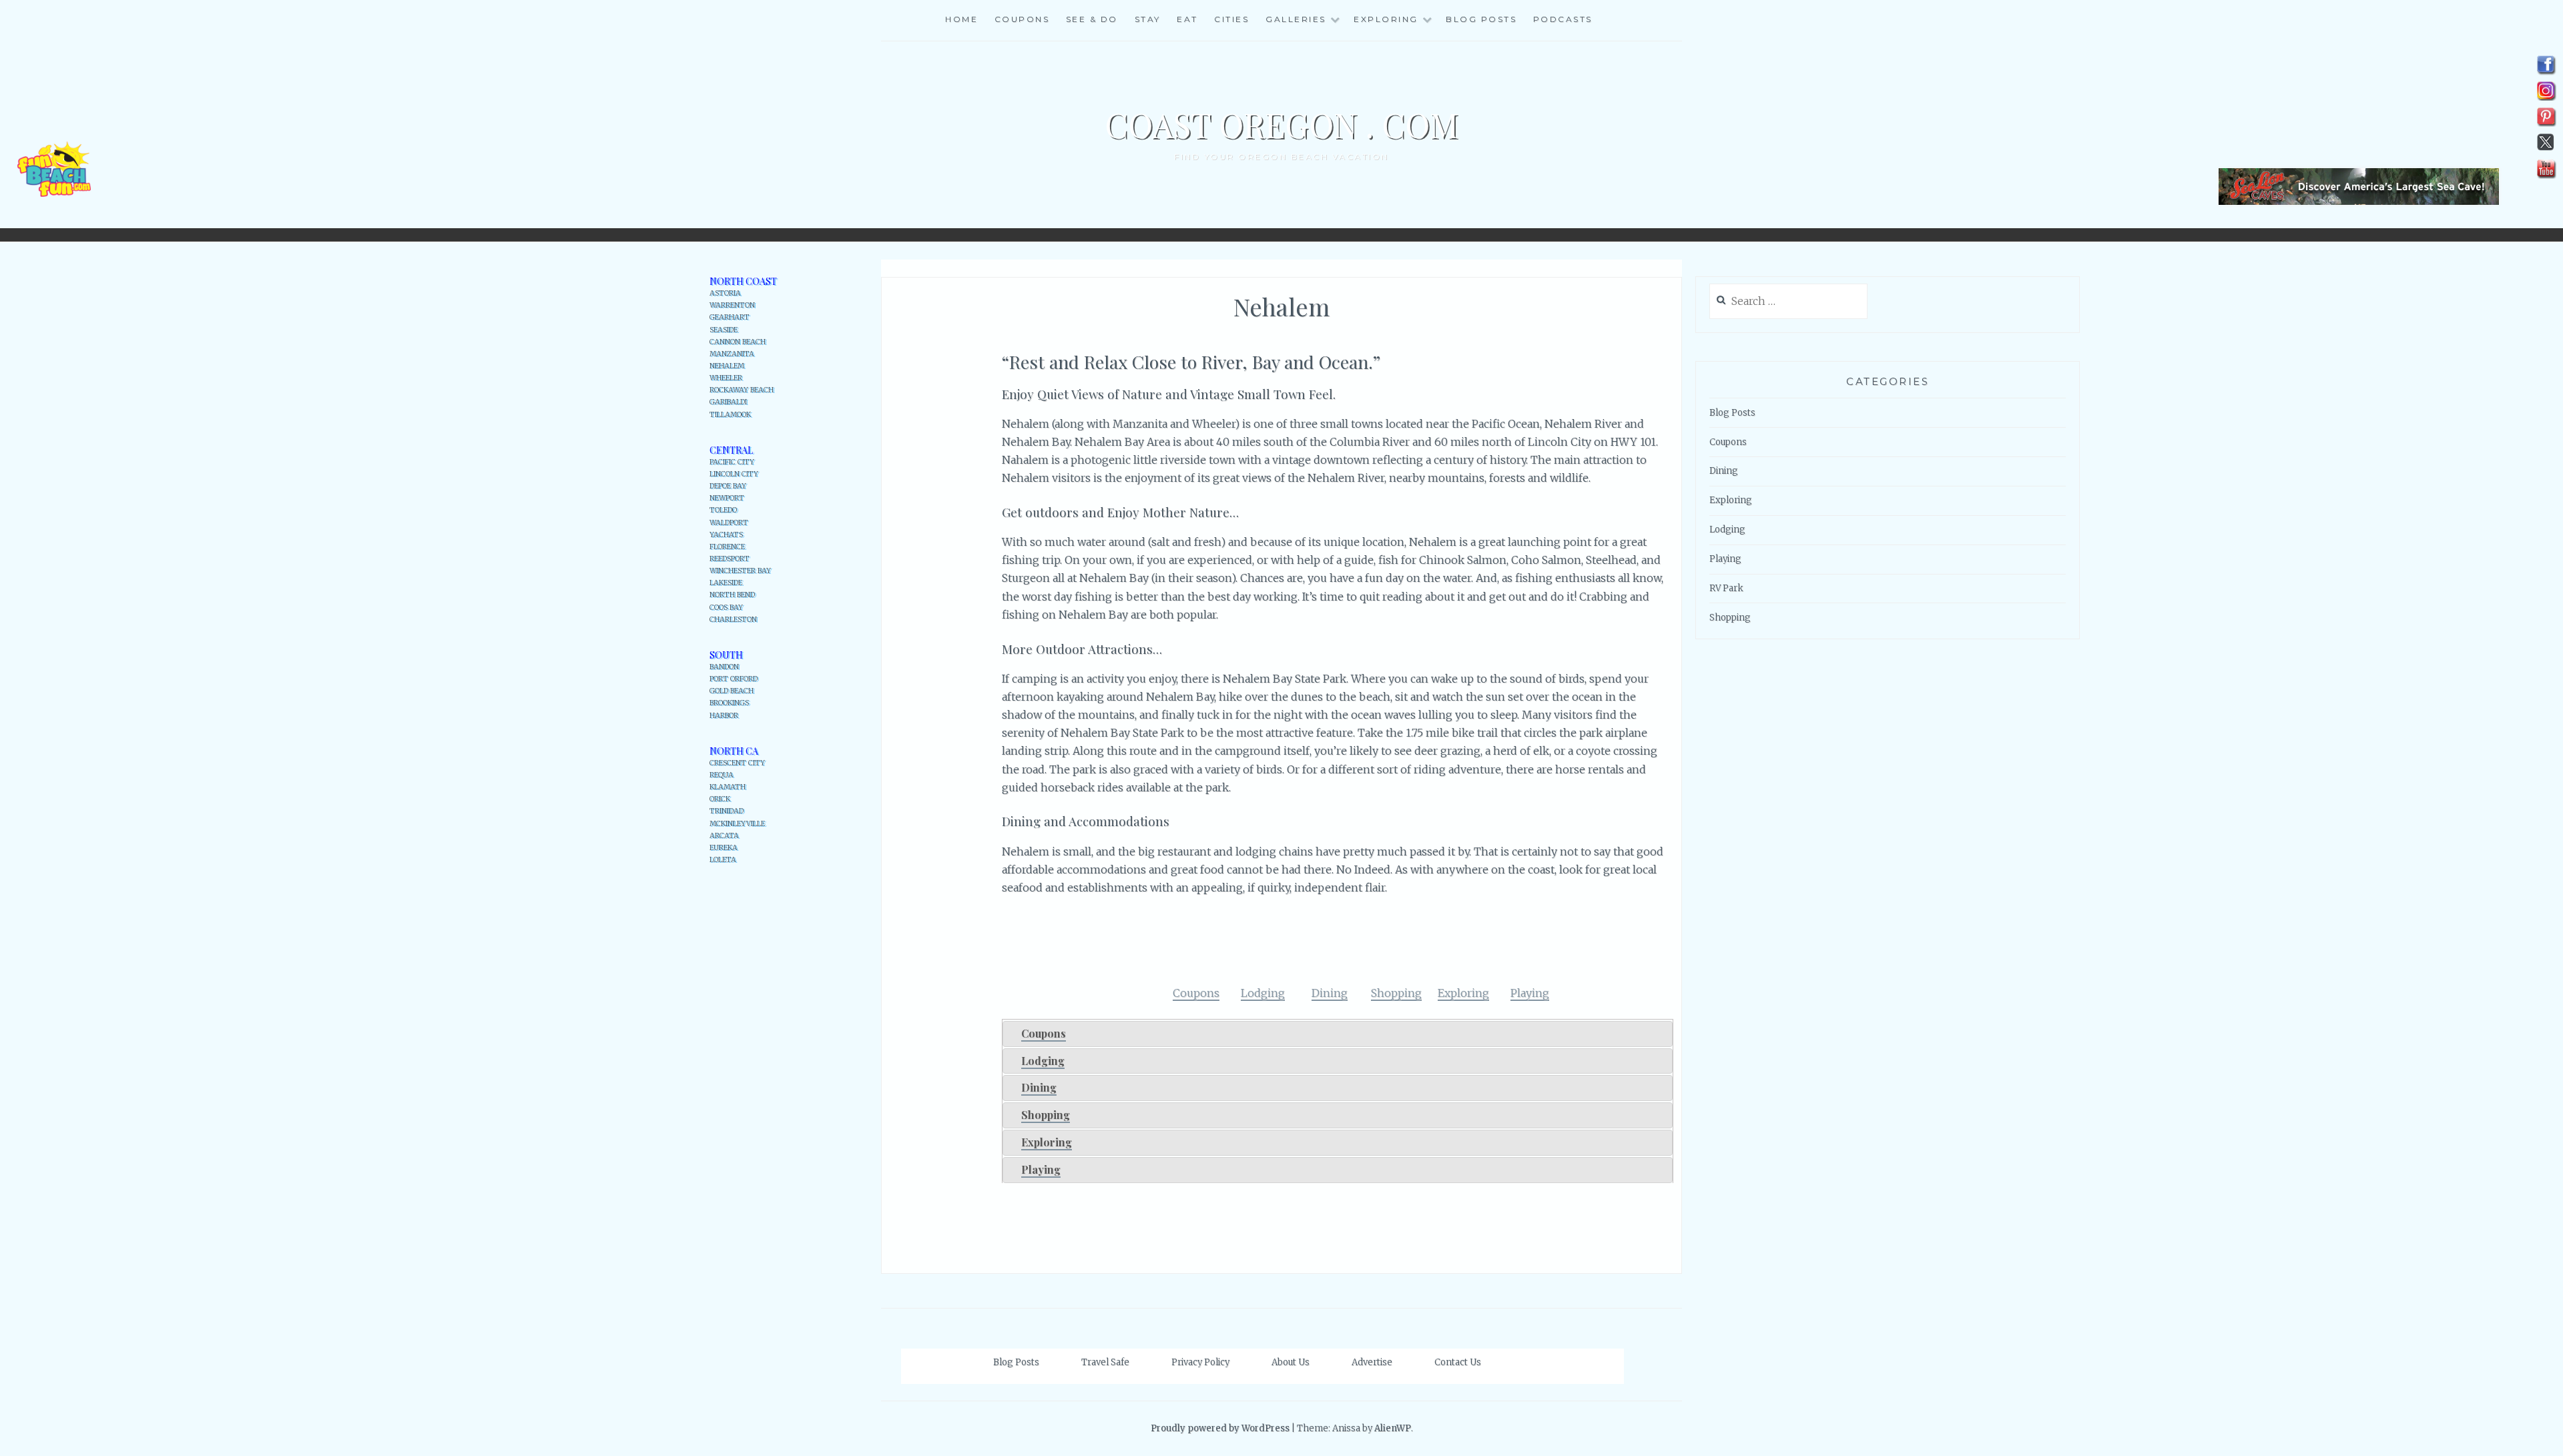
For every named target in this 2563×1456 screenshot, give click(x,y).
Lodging (1043, 1061)
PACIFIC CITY (732, 462)
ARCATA (724, 836)
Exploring (1047, 1142)
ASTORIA (725, 293)
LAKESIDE (726, 583)
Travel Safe (1105, 1362)
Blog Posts (1481, 19)
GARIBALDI (728, 402)
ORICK (720, 799)
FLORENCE (727, 547)
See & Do (1092, 19)
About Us (1291, 1362)
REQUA (722, 775)
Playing (1041, 1169)
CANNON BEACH (738, 342)
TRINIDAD (727, 811)
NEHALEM (727, 366)
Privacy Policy (1200, 1362)
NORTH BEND (732, 595)
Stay (1148, 19)
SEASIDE (724, 330)
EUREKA (724, 848)
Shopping (1046, 1115)
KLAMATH (728, 787)
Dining (1039, 1087)
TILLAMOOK (730, 415)
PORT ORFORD (734, 679)
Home (961, 19)
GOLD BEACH (732, 691)
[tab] (1338, 1034)
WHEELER (726, 378)
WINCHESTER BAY (740, 571)
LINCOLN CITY (734, 474)
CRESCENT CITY (737, 763)
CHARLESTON (733, 620)
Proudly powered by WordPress (1220, 1428)
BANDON (724, 667)
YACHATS (726, 535)
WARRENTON (732, 305)
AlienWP (1393, 1428)
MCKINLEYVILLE (737, 824)
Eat (1187, 19)
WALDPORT (729, 523)
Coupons (1022, 19)
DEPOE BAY (728, 486)
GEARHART (730, 317)
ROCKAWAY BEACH (742, 390)
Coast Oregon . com (1281, 124)
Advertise (1372, 1362)
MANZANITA (732, 354)
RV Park (1726, 588)
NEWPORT (727, 498)
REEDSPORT (730, 559)
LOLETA (723, 860)
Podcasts (1563, 19)
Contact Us (1458, 1362)
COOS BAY (726, 608)
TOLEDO (723, 510)
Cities (1231, 19)
